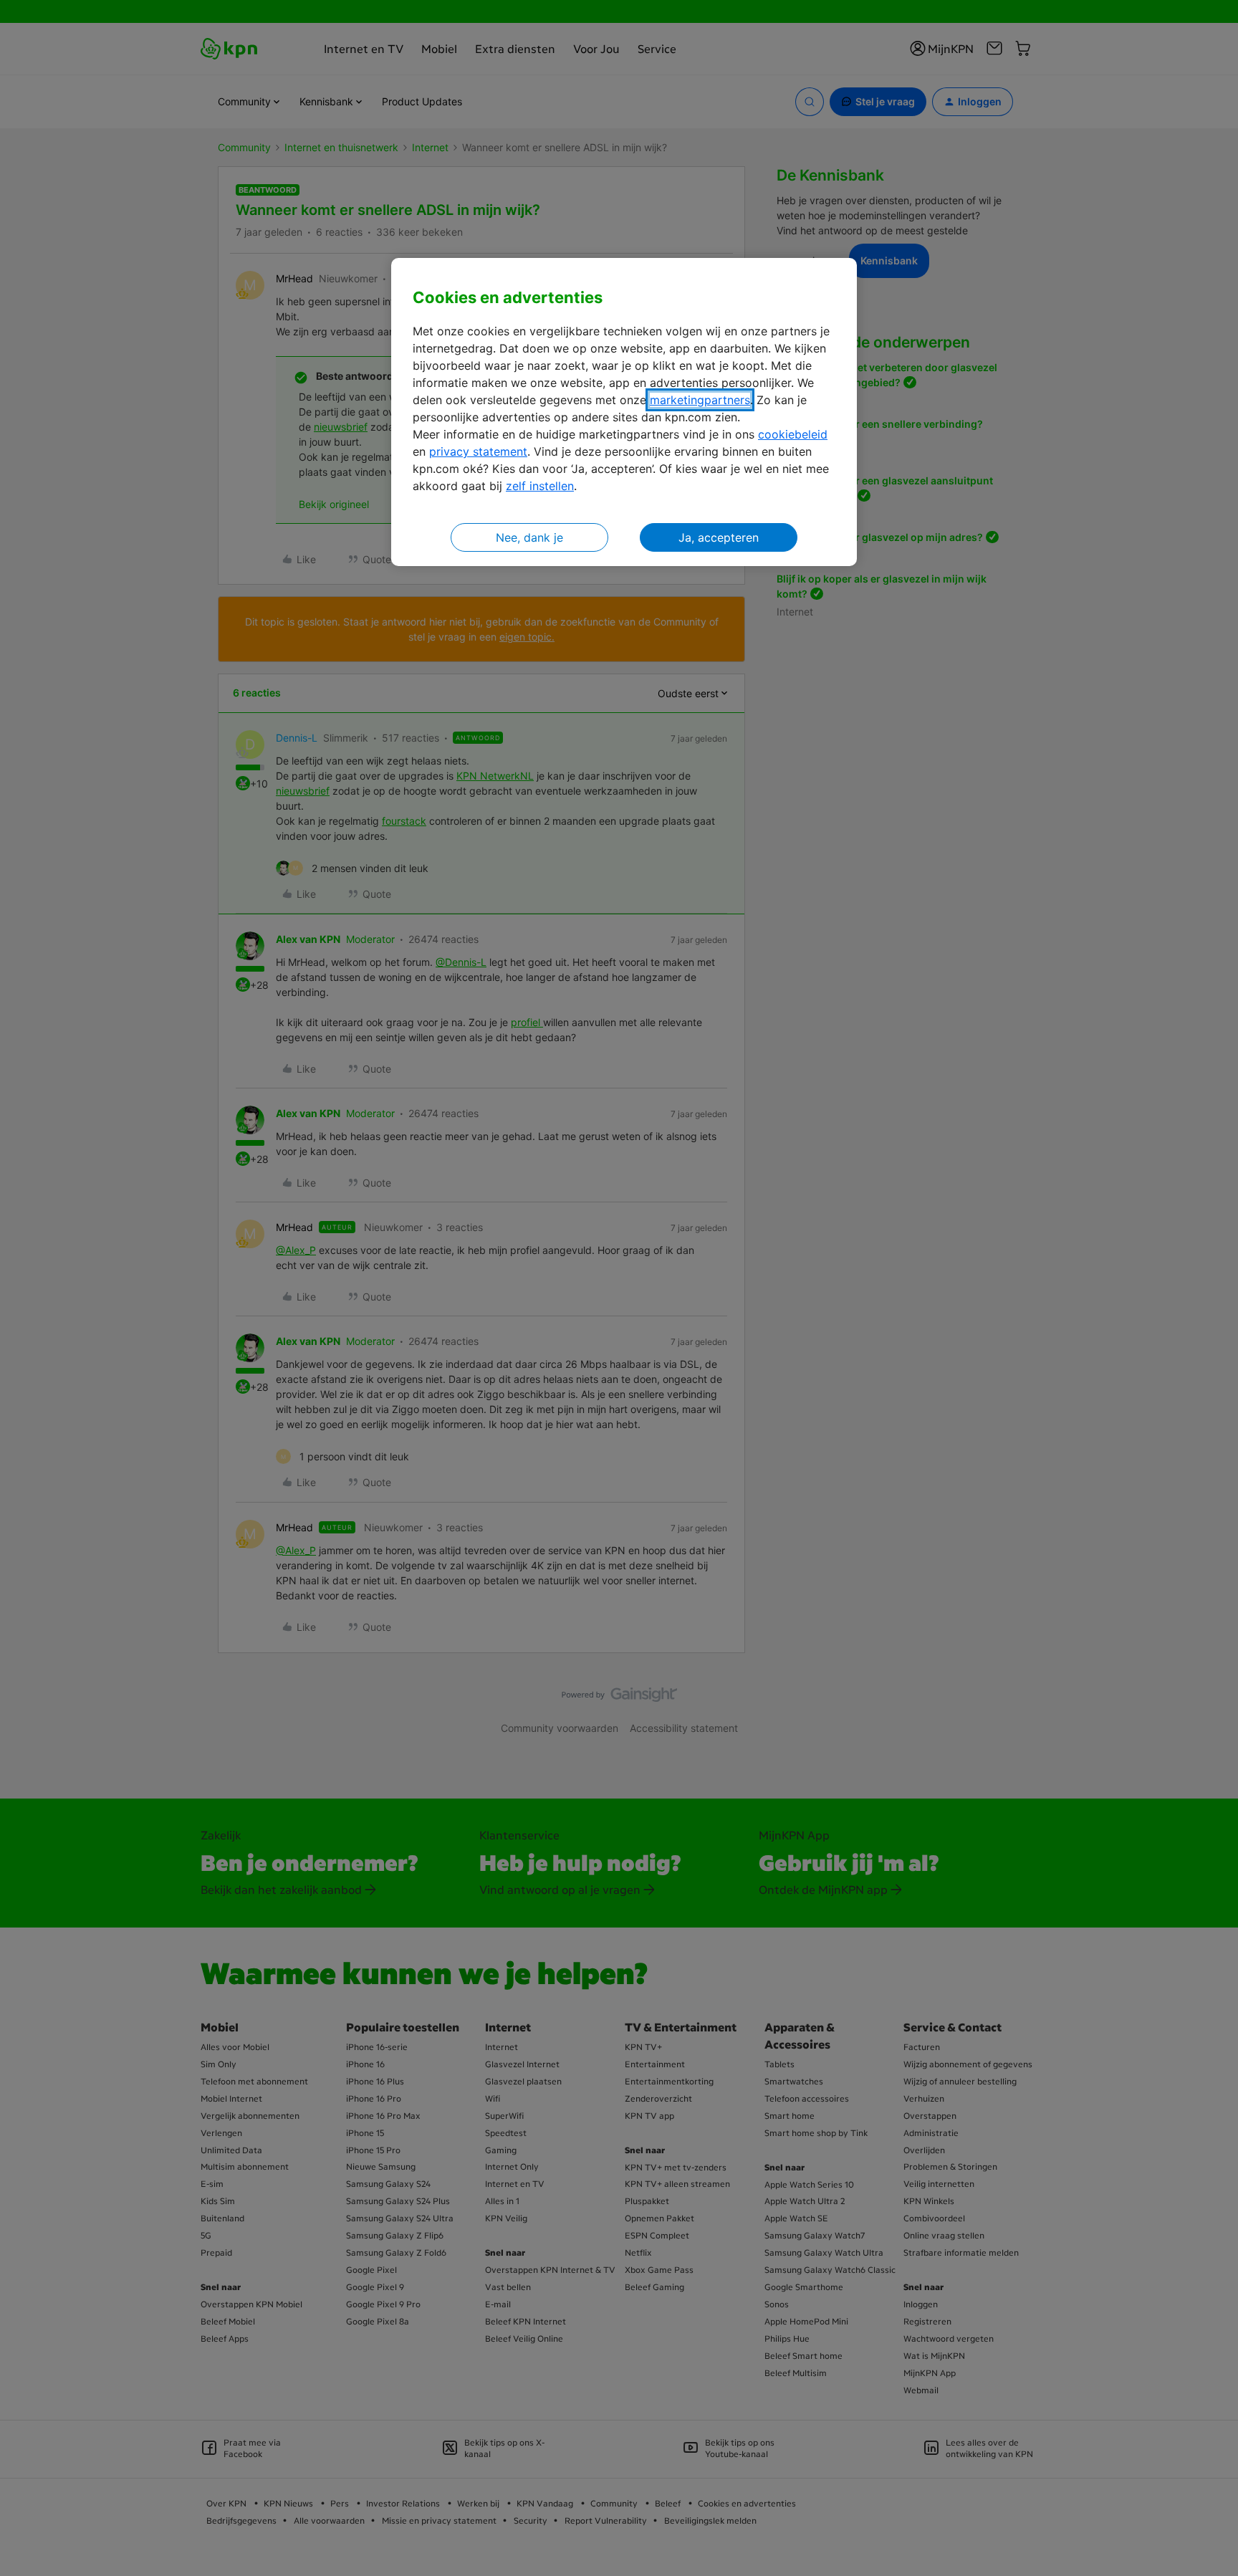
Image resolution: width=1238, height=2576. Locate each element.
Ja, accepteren (719, 537)
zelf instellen (540, 486)
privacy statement (478, 451)
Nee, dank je (529, 537)
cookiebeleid (793, 434)
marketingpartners (700, 400)
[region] (624, 412)
